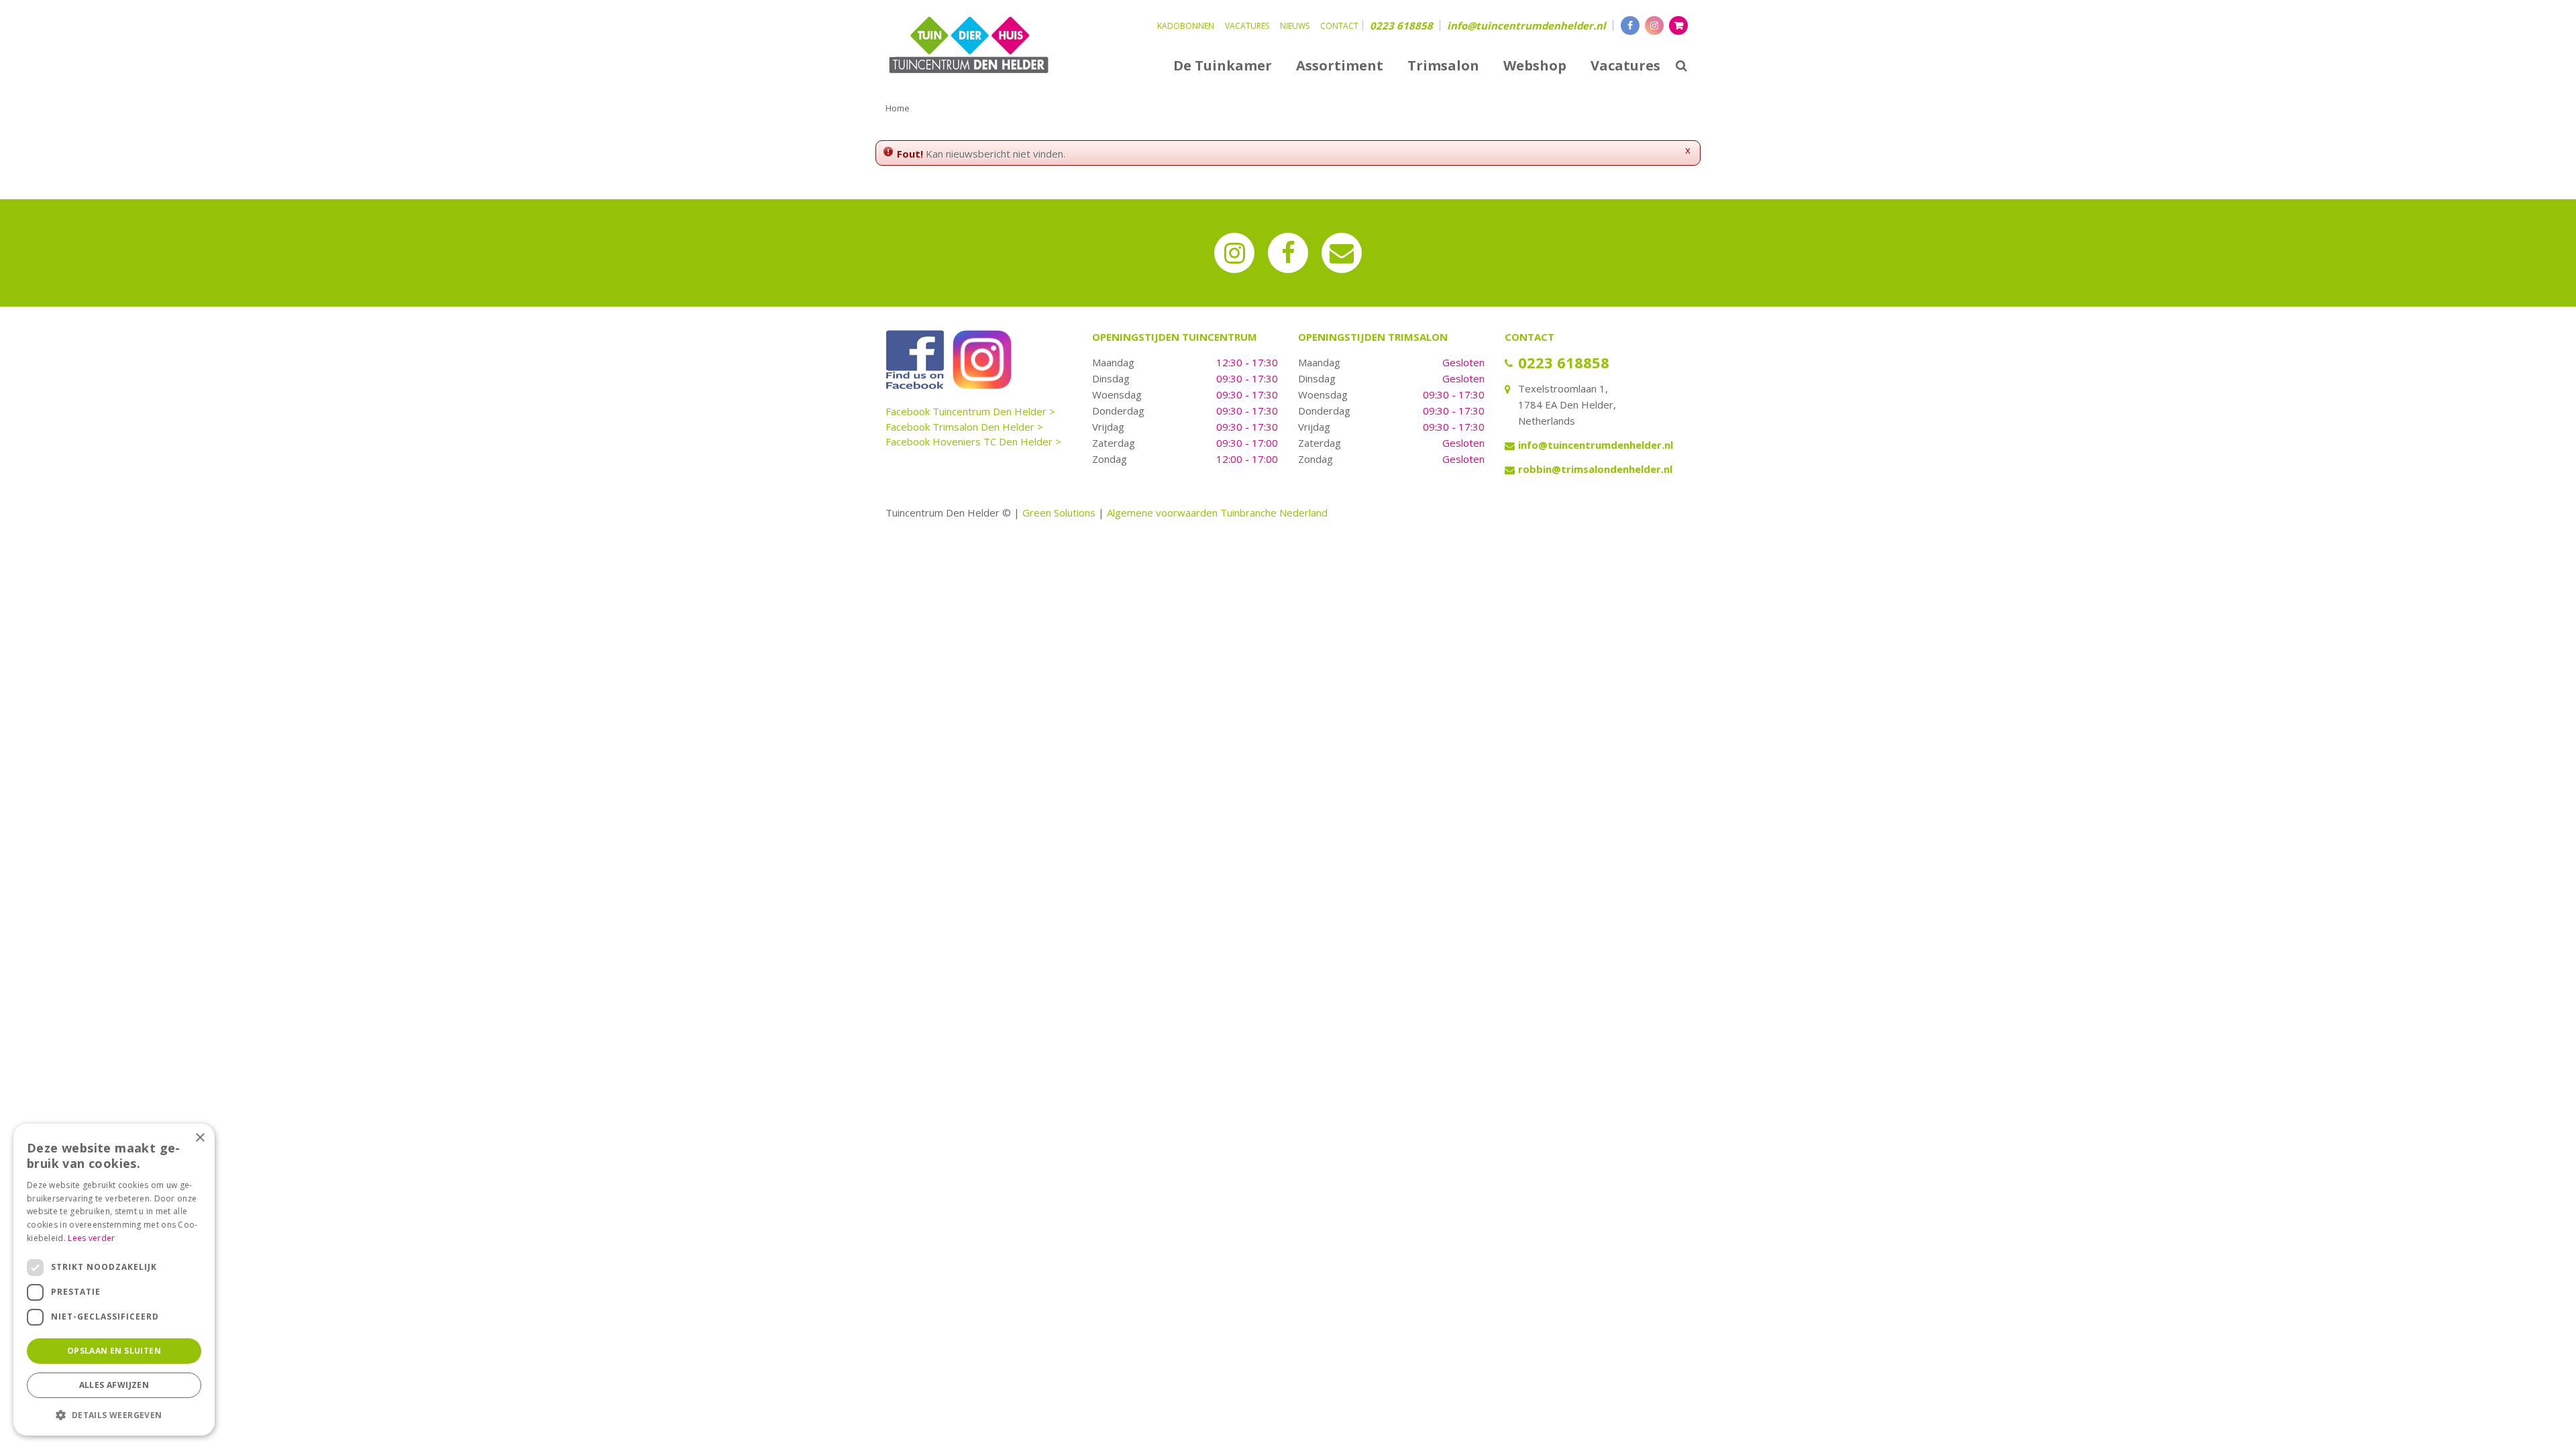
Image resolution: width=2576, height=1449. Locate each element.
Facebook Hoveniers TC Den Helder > (973, 441)
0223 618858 (1401, 25)
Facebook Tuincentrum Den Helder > (970, 411)
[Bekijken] (1678, 25)
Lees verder (91, 1238)
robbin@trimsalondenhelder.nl (1595, 469)
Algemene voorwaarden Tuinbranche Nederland (1217, 513)
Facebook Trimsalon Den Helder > (964, 427)
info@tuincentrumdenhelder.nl (1526, 25)
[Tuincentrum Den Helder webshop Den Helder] (969, 44)
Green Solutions (1059, 513)
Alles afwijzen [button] (114, 1385)
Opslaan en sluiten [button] (114, 1351)
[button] (114, 1414)
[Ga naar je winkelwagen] (1678, 25)
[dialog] (114, 1280)
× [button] (200, 1138)
